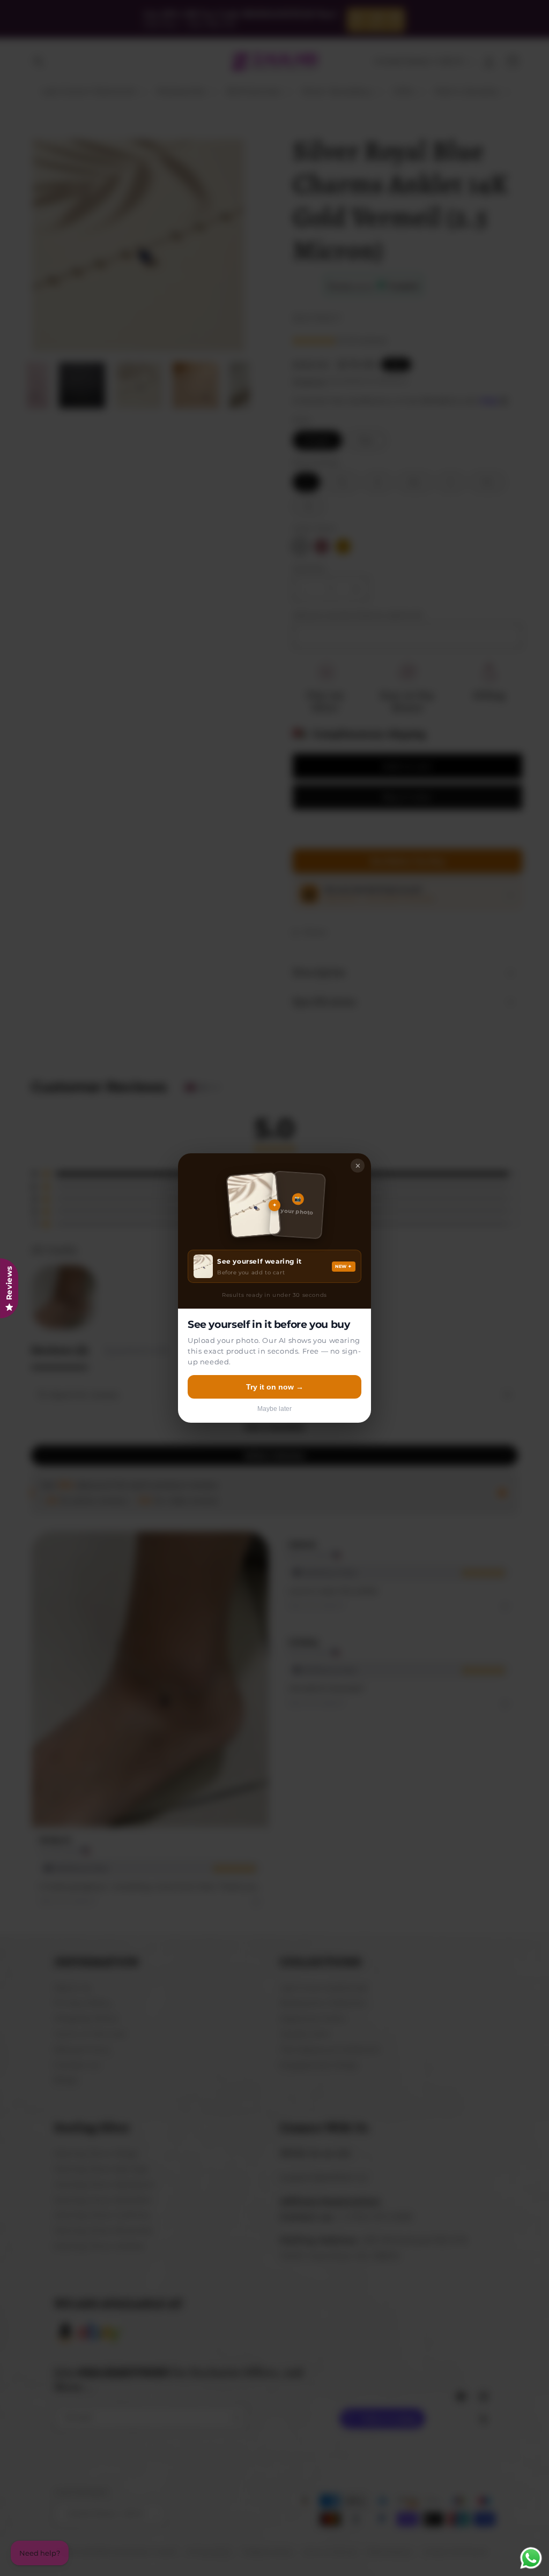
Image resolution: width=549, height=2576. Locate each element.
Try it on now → (275, 1387)
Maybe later (274, 1409)
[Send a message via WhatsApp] (531, 2558)
